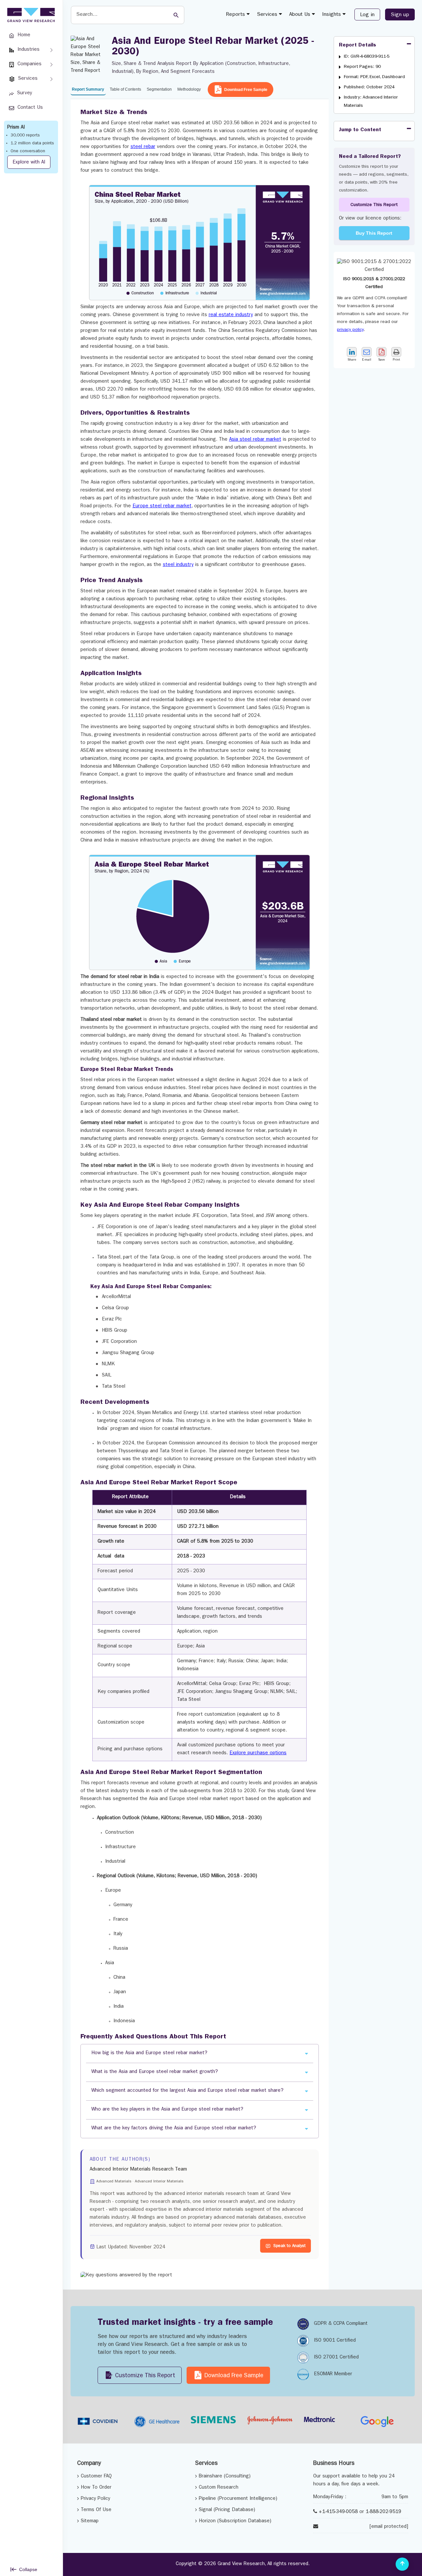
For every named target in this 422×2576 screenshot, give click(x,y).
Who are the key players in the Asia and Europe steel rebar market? (167, 2110)
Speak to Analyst (289, 2246)
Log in (367, 15)
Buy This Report (374, 233)
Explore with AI (29, 163)
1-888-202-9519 (383, 2512)
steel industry (178, 565)
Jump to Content (360, 130)
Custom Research (219, 2488)
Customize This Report (374, 205)
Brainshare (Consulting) (225, 2477)
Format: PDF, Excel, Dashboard (374, 77)
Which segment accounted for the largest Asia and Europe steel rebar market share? (187, 2091)
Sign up (400, 15)
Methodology (189, 89)
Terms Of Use (96, 2510)
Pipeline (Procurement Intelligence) (238, 2499)
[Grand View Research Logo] (30, 15)
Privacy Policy (95, 2499)
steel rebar (143, 147)
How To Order (96, 2488)
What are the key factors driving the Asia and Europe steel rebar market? (174, 2129)
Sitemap (90, 2521)
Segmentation (159, 89)
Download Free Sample (246, 90)
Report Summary (88, 89)
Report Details (358, 45)
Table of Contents (125, 89)
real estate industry (231, 315)
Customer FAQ (96, 2477)
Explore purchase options (258, 1753)
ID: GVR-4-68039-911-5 (367, 57)
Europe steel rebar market (162, 506)
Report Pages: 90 (362, 67)
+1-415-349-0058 (338, 2512)
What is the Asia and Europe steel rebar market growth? (155, 2072)
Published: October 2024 (369, 87)
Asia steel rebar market (255, 440)
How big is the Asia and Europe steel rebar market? (149, 2053)
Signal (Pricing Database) (227, 2510)
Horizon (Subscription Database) (235, 2521)
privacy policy (350, 330)
